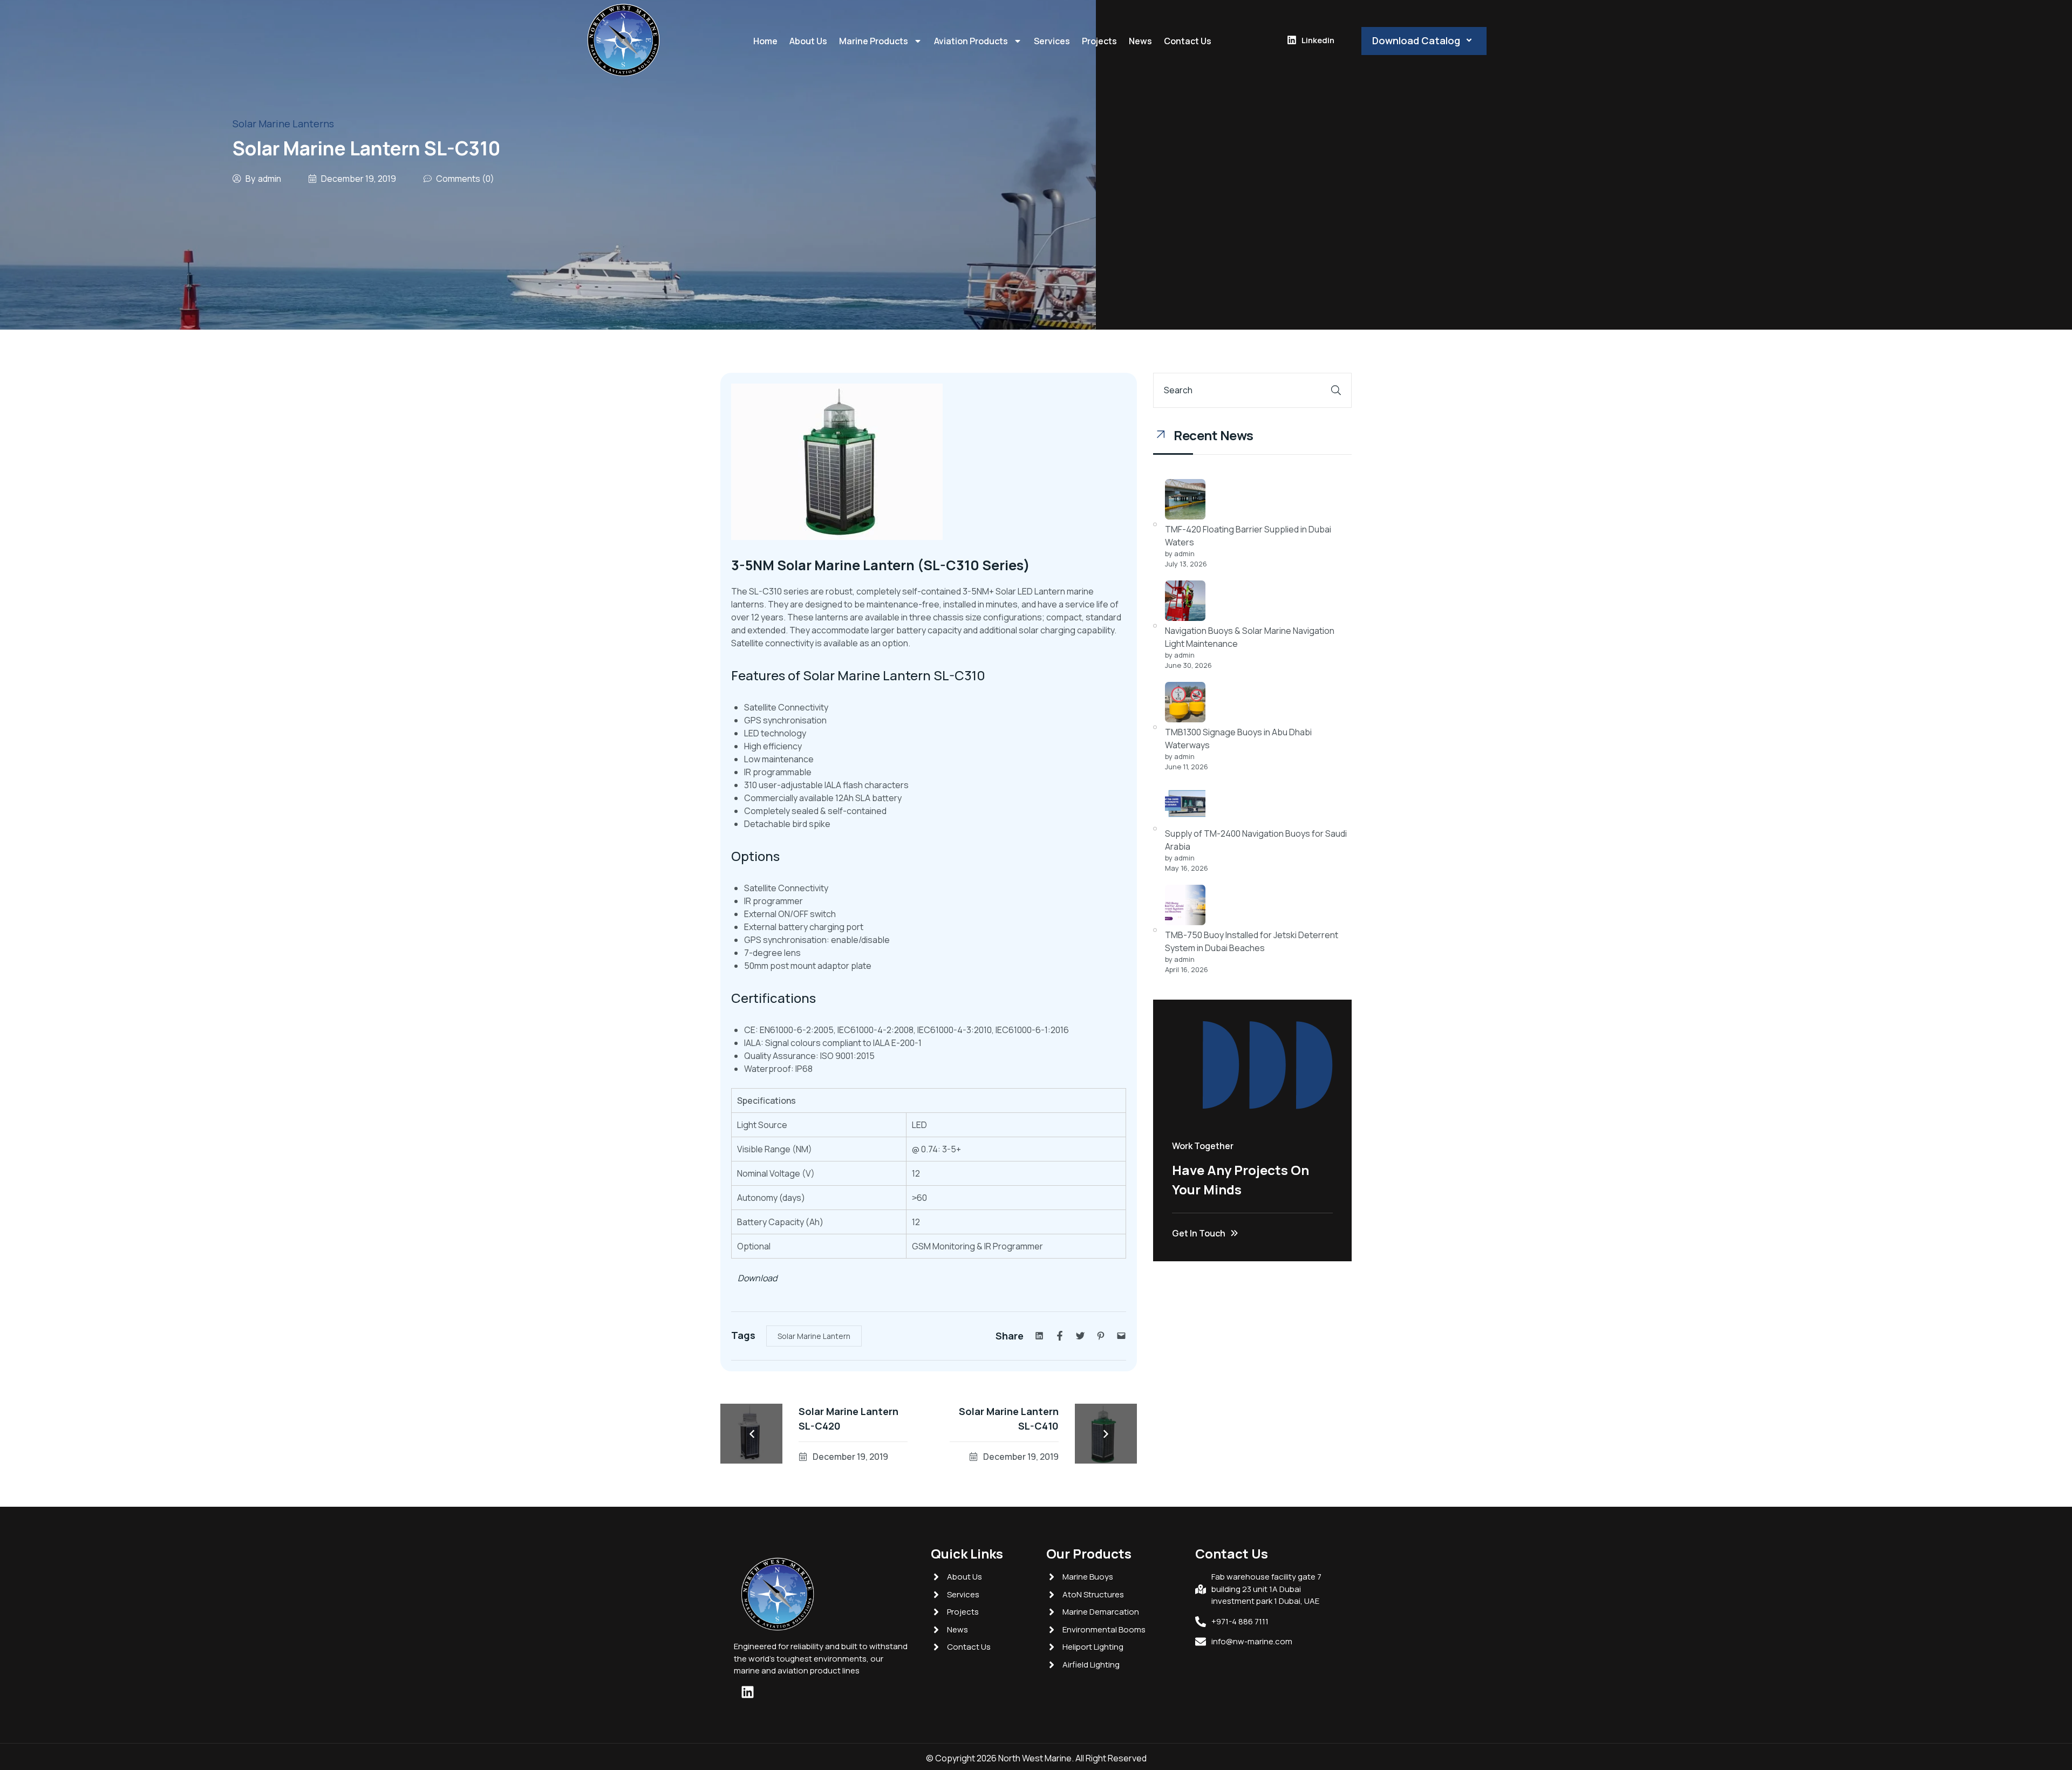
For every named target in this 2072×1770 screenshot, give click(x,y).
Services (1052, 41)
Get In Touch (1199, 1233)
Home (765, 41)
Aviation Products (971, 41)
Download (754, 1278)
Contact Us (1188, 41)
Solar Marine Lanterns (283, 124)
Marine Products (874, 41)
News (1140, 41)
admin (270, 179)
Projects (1099, 41)
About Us (808, 41)
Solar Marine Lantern (814, 1336)
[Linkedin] (747, 1692)
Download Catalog (1416, 40)
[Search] (1336, 390)
